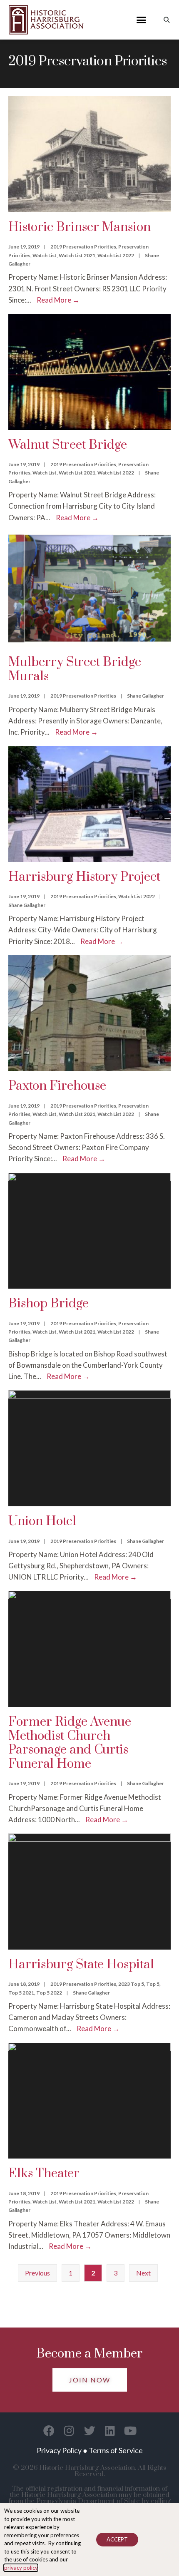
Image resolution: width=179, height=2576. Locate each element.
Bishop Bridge (48, 1304)
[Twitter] (90, 2431)
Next (143, 2273)
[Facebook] (49, 2431)
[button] (142, 20)
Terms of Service (116, 2450)
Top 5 (153, 1984)
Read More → (58, 300)
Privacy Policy (59, 2450)
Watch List (45, 255)
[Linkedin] (110, 2431)
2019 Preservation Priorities (83, 247)
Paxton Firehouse (57, 1086)
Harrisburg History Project (84, 877)
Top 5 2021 (21, 1993)
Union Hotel (42, 1521)
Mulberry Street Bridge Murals (75, 669)
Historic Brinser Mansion (80, 227)
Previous (37, 2273)
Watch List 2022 (116, 255)
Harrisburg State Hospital (81, 1965)
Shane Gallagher (145, 696)
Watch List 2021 (77, 255)
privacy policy (21, 2568)
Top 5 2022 (49, 1993)
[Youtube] (131, 2431)
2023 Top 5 (131, 1984)
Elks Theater (44, 2174)
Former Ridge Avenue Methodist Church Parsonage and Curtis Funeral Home (70, 1743)
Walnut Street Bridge (68, 445)
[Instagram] (69, 2431)
